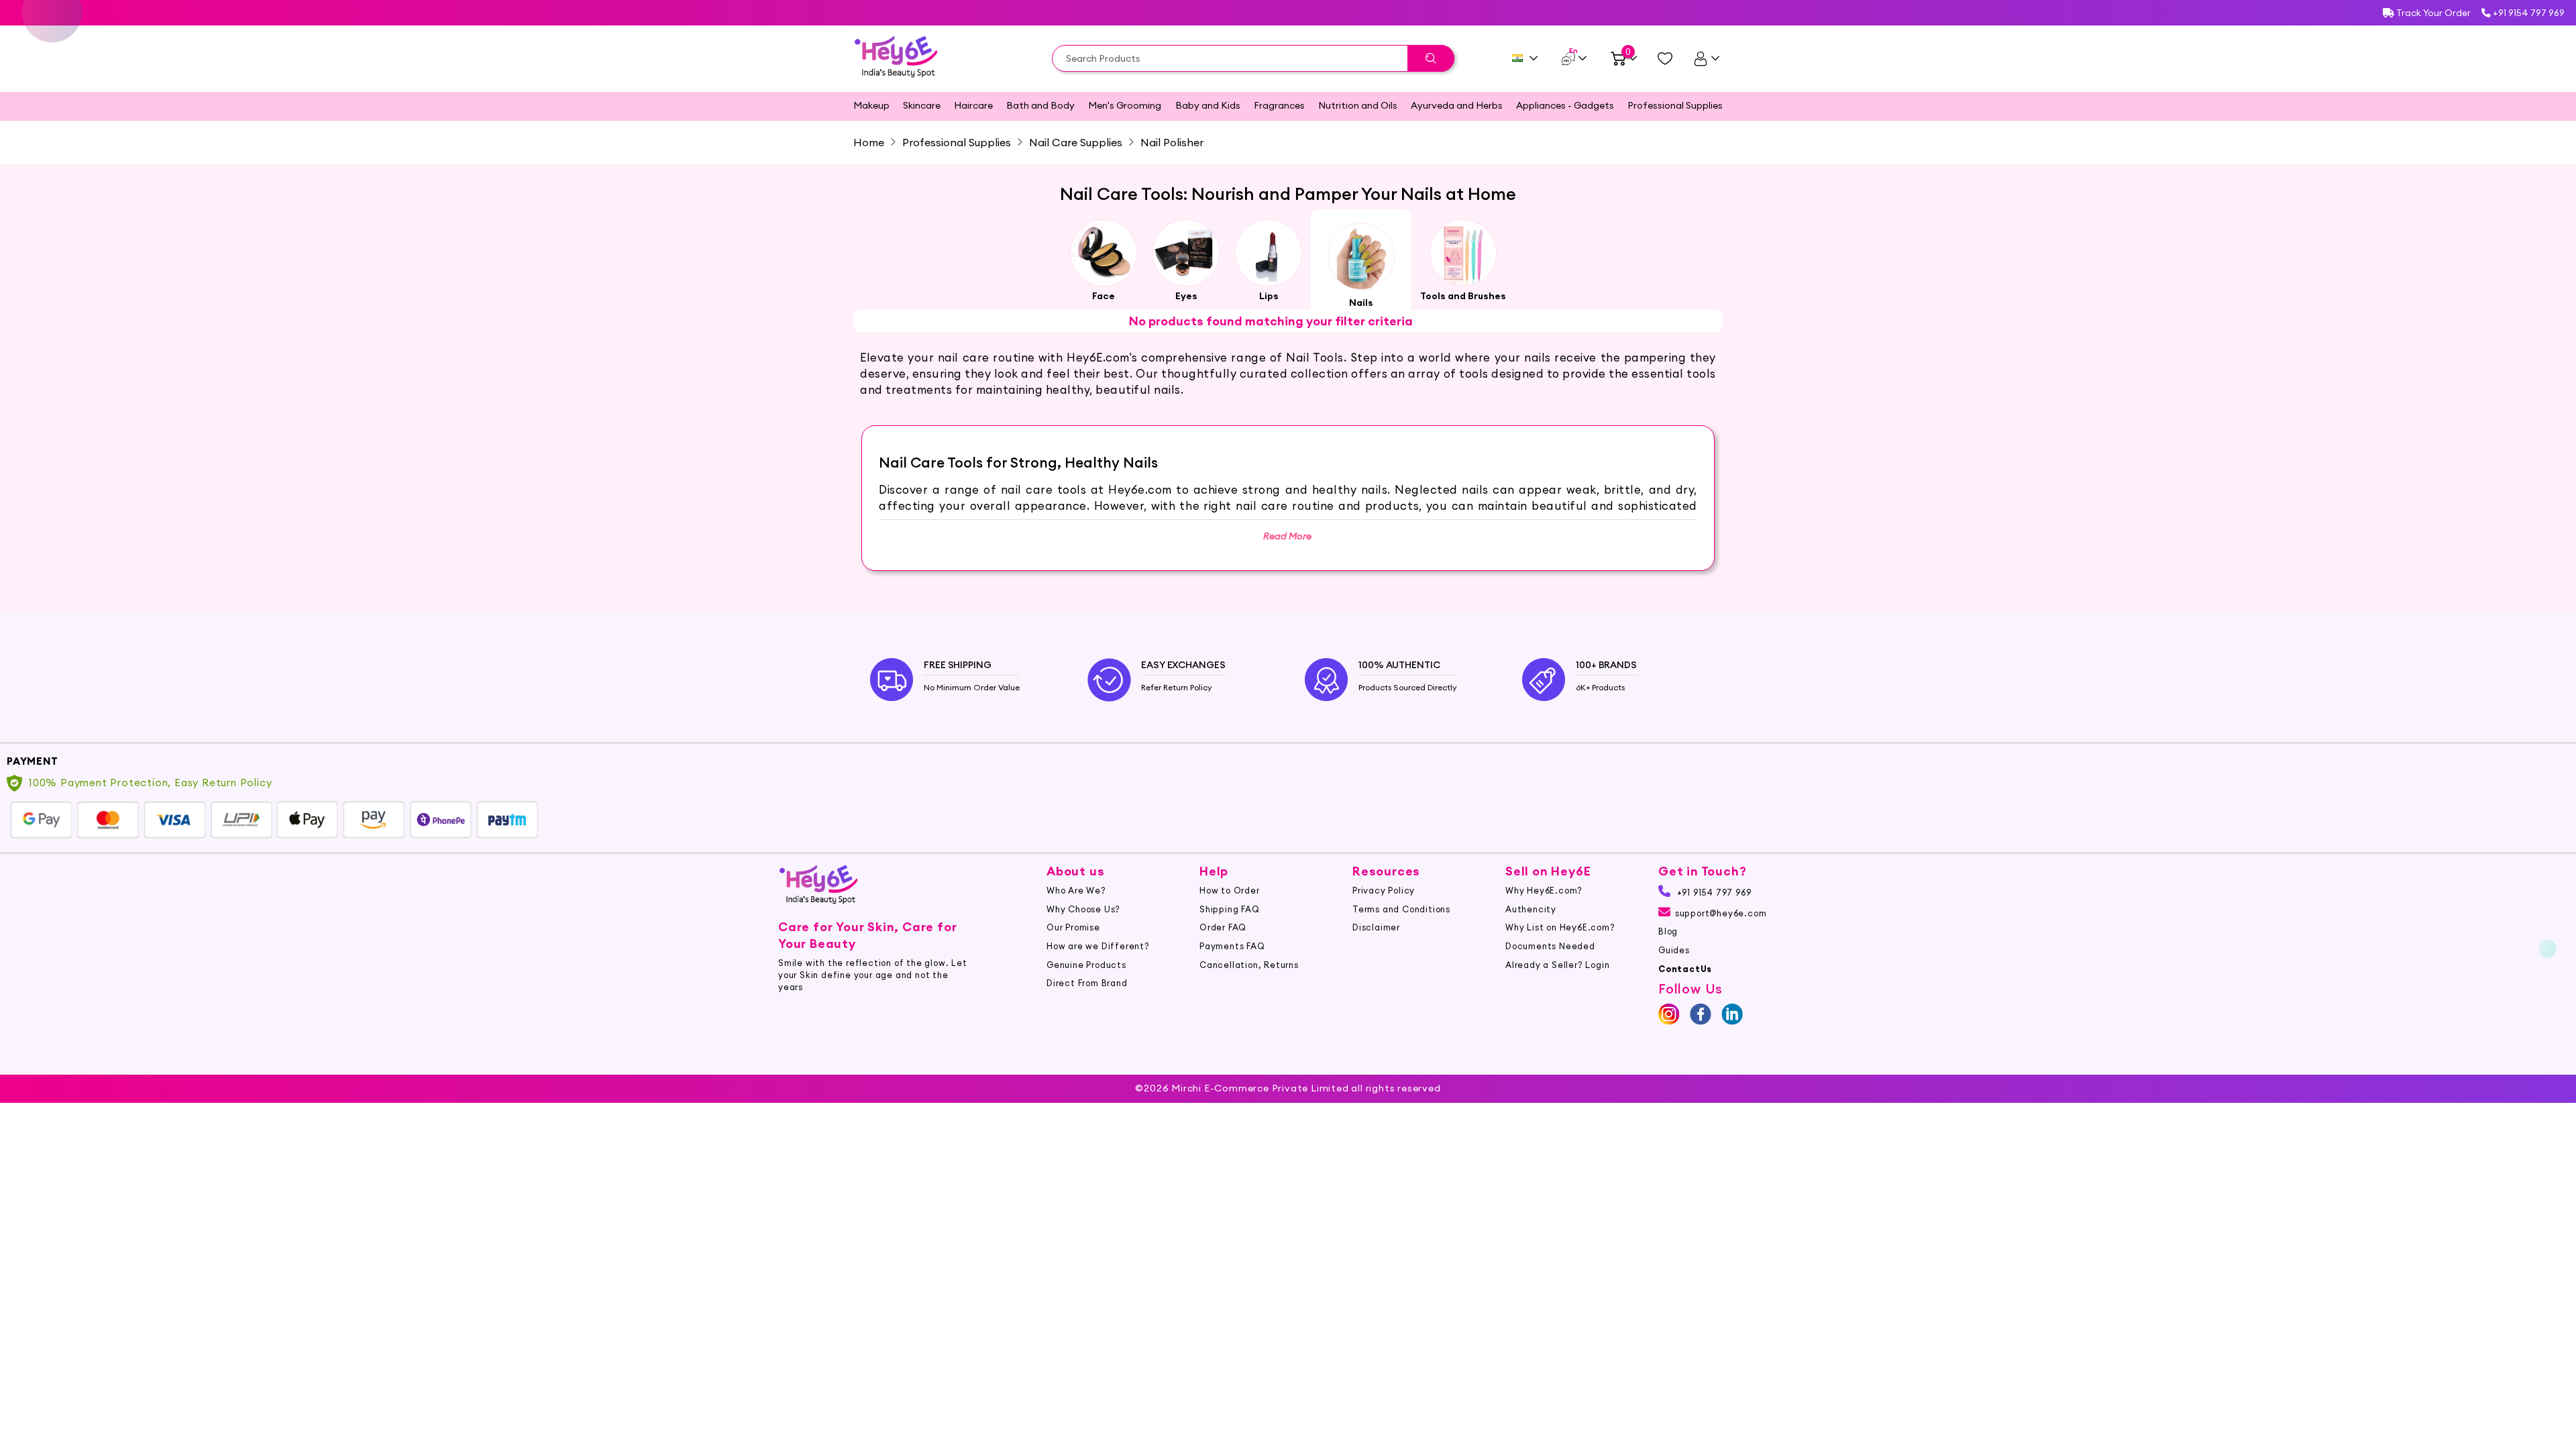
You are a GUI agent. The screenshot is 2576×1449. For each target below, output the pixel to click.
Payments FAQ (1232, 946)
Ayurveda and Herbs (1457, 105)
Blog (1668, 931)
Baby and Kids (1208, 105)
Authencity (1531, 909)
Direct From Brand (1087, 983)
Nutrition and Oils (1358, 105)
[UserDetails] (1706, 58)
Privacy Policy (1384, 890)
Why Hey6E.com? (1544, 890)
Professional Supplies (1675, 105)
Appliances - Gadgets (1565, 105)
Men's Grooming (1125, 105)
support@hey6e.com (1721, 913)
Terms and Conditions (1401, 909)
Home (869, 142)
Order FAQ (1223, 927)
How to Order (1230, 890)
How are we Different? (1098, 946)
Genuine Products (1086, 965)
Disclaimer (1376, 927)
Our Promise (1073, 927)
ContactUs (1685, 969)
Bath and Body (1040, 105)
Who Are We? (1076, 890)
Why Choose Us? (1083, 909)
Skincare (922, 105)
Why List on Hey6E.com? (1560, 927)
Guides (1674, 950)
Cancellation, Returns (1249, 965)
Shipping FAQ (1230, 909)
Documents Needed (1550, 946)
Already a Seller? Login (1557, 965)
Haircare (973, 105)
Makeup (871, 105)
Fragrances (1279, 105)
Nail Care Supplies (1076, 142)
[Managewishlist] (1665, 58)
